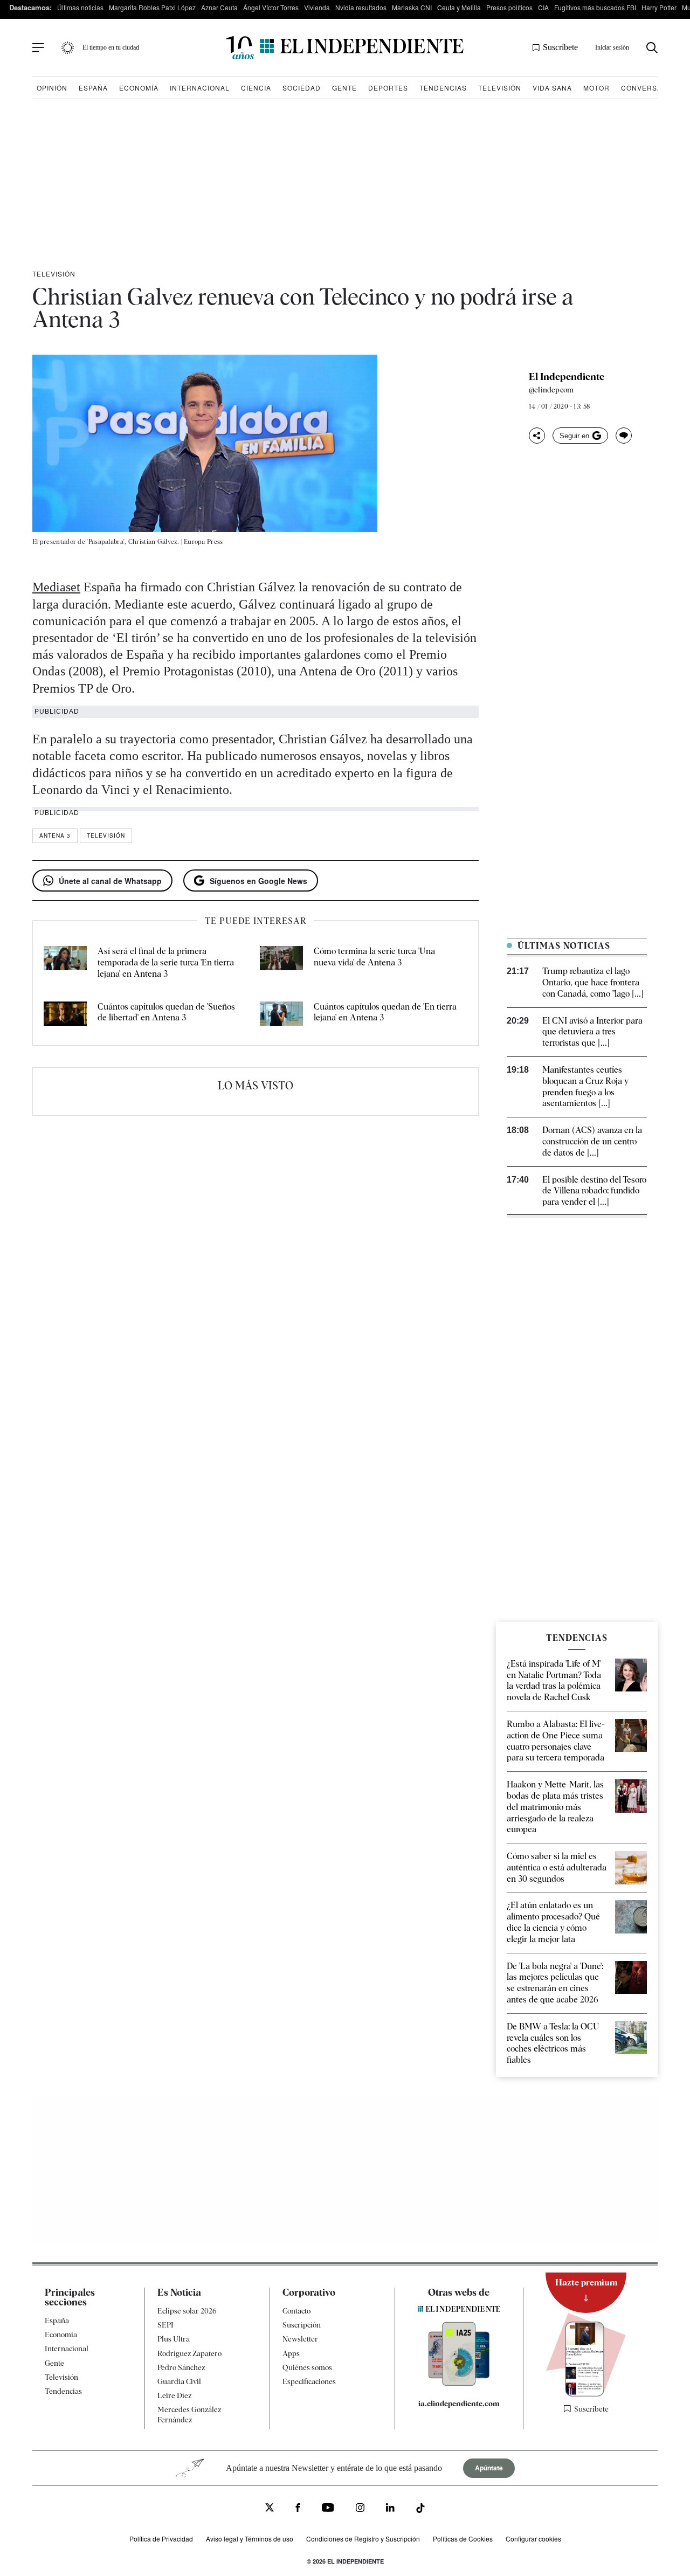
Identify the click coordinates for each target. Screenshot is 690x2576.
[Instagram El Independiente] (360, 2509)
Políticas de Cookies (463, 2539)
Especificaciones (309, 2381)
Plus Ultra (174, 2339)
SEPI (165, 2325)
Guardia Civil (179, 2381)
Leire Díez (174, 2395)
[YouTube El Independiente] (328, 2509)
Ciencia (256, 88)
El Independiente (567, 377)
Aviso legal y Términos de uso (250, 2539)
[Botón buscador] (652, 48)
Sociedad (302, 88)
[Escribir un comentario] (624, 436)
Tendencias (443, 88)
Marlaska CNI (412, 7)
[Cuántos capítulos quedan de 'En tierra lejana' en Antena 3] (281, 1016)
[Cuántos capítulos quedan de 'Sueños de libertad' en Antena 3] (65, 1016)
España (93, 88)
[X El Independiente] (270, 2509)
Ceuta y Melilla (459, 7)
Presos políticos (509, 7)
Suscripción (302, 2325)
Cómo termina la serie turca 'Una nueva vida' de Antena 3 (374, 957)
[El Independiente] (345, 48)
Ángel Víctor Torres (271, 7)
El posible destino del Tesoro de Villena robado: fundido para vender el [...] (594, 1191)
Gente (344, 88)
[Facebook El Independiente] (298, 2509)
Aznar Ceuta (219, 7)
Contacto (296, 2311)
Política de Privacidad (161, 2539)
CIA (543, 7)
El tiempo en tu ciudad (111, 47)
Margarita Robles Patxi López (152, 7)
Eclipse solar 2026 (187, 2311)
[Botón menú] (38, 48)
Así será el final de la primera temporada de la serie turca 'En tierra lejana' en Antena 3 (166, 962)
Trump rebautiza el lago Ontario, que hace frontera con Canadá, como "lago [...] (593, 982)
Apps (291, 2353)
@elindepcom (551, 390)
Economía (139, 88)
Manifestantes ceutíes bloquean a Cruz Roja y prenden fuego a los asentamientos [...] (585, 1086)
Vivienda (317, 7)
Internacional (200, 88)
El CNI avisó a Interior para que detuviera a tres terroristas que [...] (592, 1032)
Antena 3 (55, 835)
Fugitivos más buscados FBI (595, 7)
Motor (596, 88)
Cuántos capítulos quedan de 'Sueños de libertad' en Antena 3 (166, 1012)
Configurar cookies (533, 2539)
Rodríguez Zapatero (189, 2353)
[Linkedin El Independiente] (390, 2509)
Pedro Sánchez (181, 2367)
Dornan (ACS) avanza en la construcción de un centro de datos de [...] (592, 1141)
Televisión (500, 88)
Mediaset (56, 587)
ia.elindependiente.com (459, 2404)
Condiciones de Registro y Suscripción (363, 2539)
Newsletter (300, 2339)
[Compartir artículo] (537, 436)
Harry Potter (659, 7)
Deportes (388, 88)
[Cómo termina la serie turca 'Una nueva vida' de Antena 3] (281, 963)
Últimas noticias (80, 7)
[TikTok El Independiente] (420, 2510)
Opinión (52, 88)
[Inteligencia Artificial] (459, 2383)
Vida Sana (552, 88)
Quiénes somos (307, 2367)
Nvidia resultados (361, 7)
